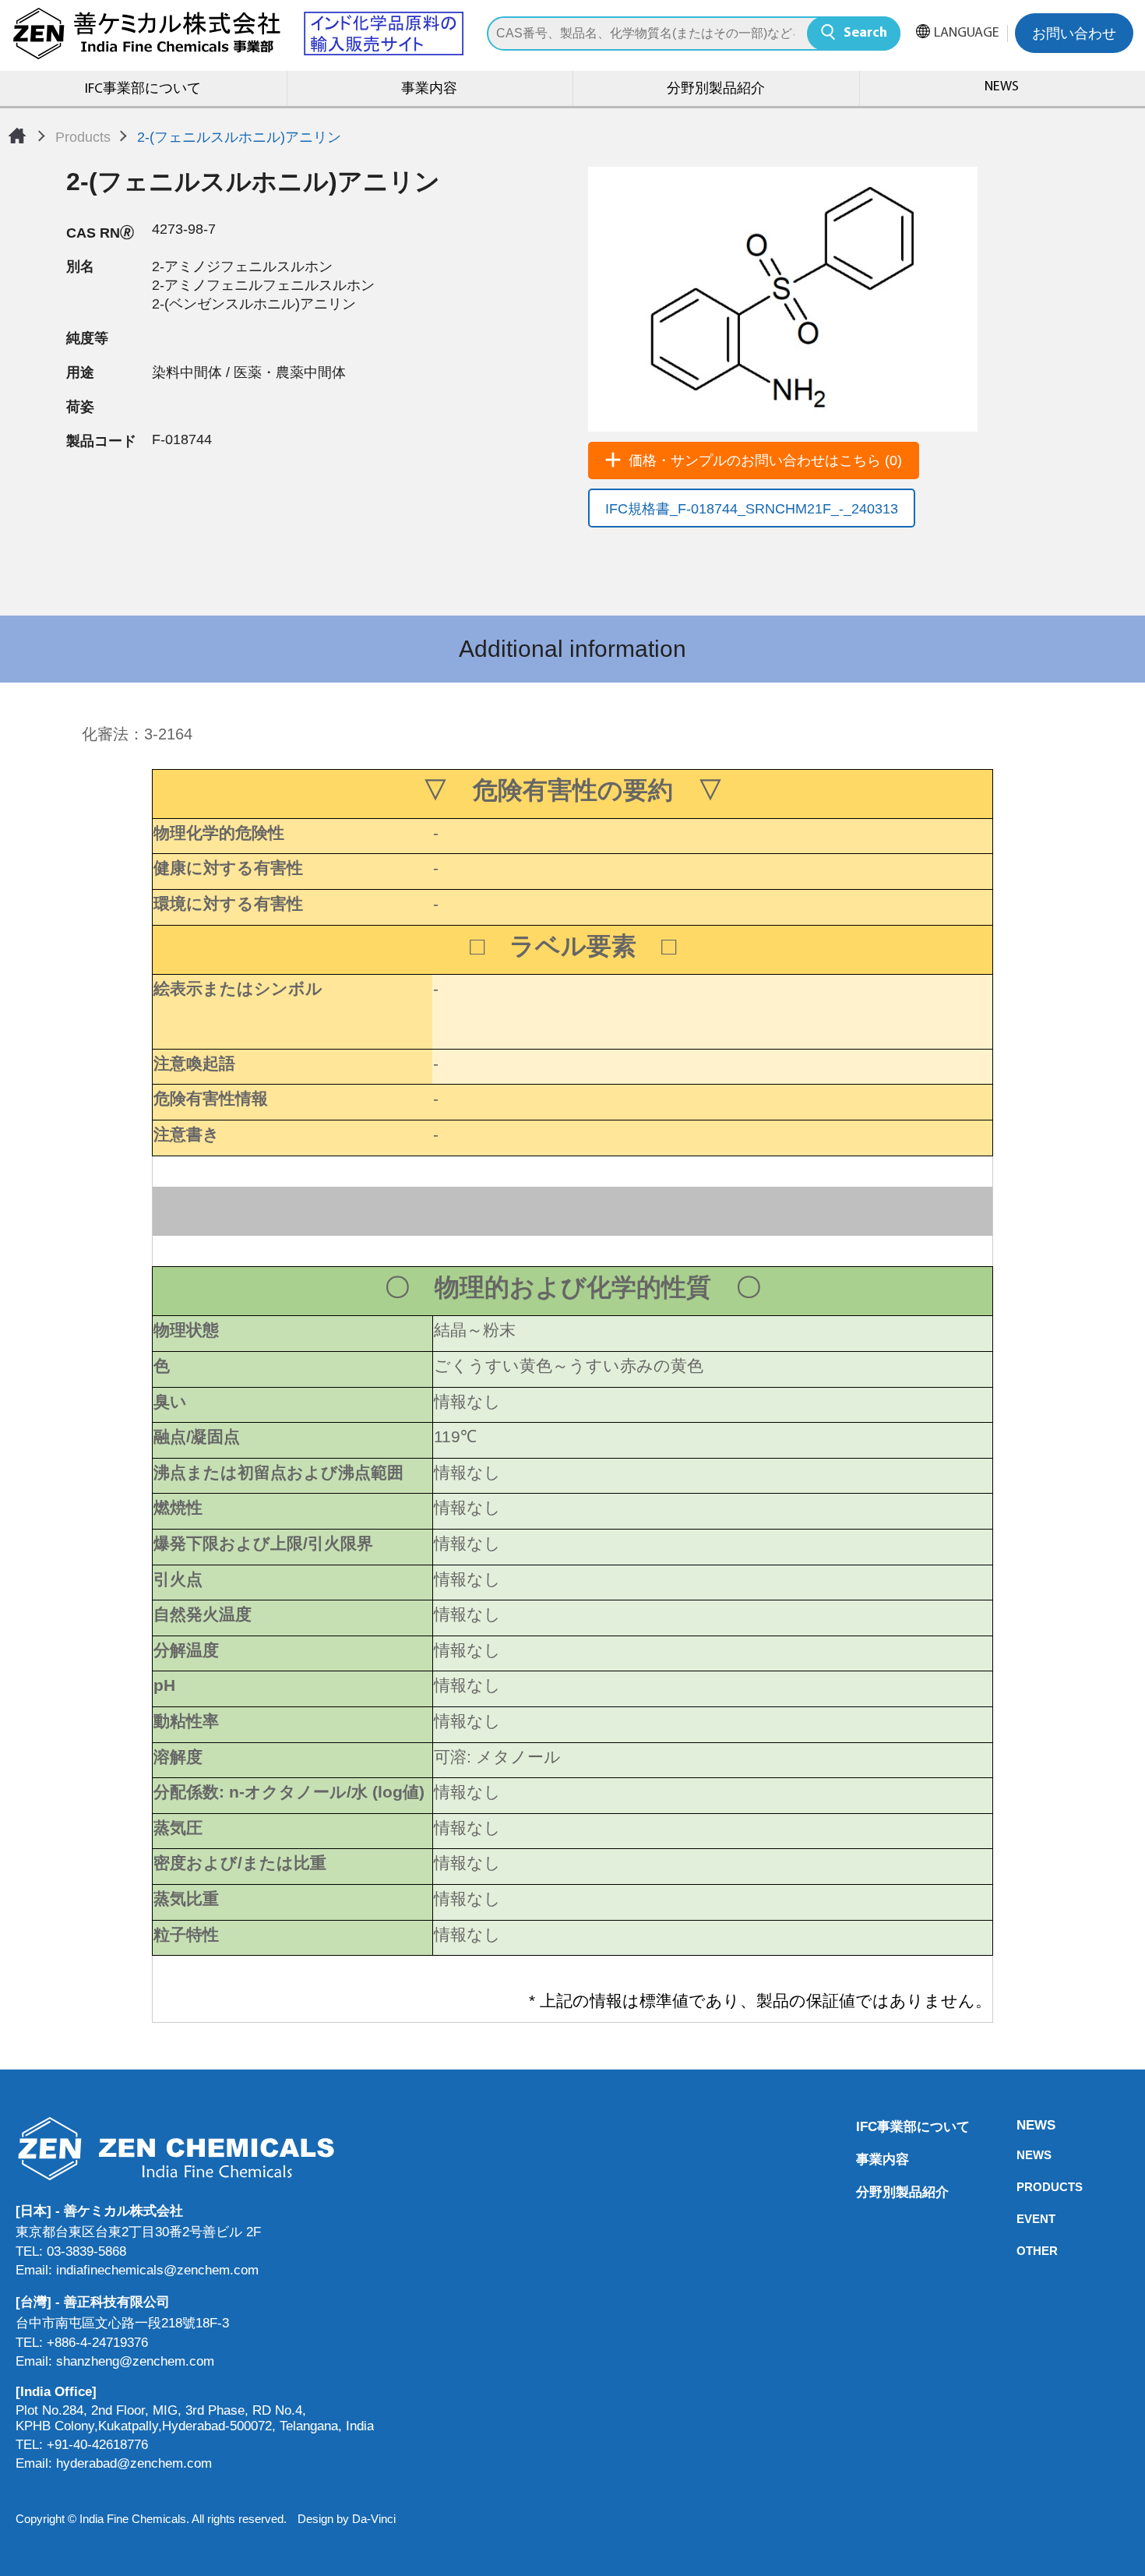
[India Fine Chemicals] (238, 34)
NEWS (1021, 2125)
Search (865, 34)
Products (83, 137)
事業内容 (429, 90)
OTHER (1021, 2251)
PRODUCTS (1021, 2187)
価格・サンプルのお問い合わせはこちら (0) (765, 461)
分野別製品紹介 (716, 90)
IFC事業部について (143, 90)
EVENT (1021, 2219)
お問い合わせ (1074, 35)
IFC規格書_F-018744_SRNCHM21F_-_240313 (752, 509)
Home (17, 136)
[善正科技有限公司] (195, 2149)
